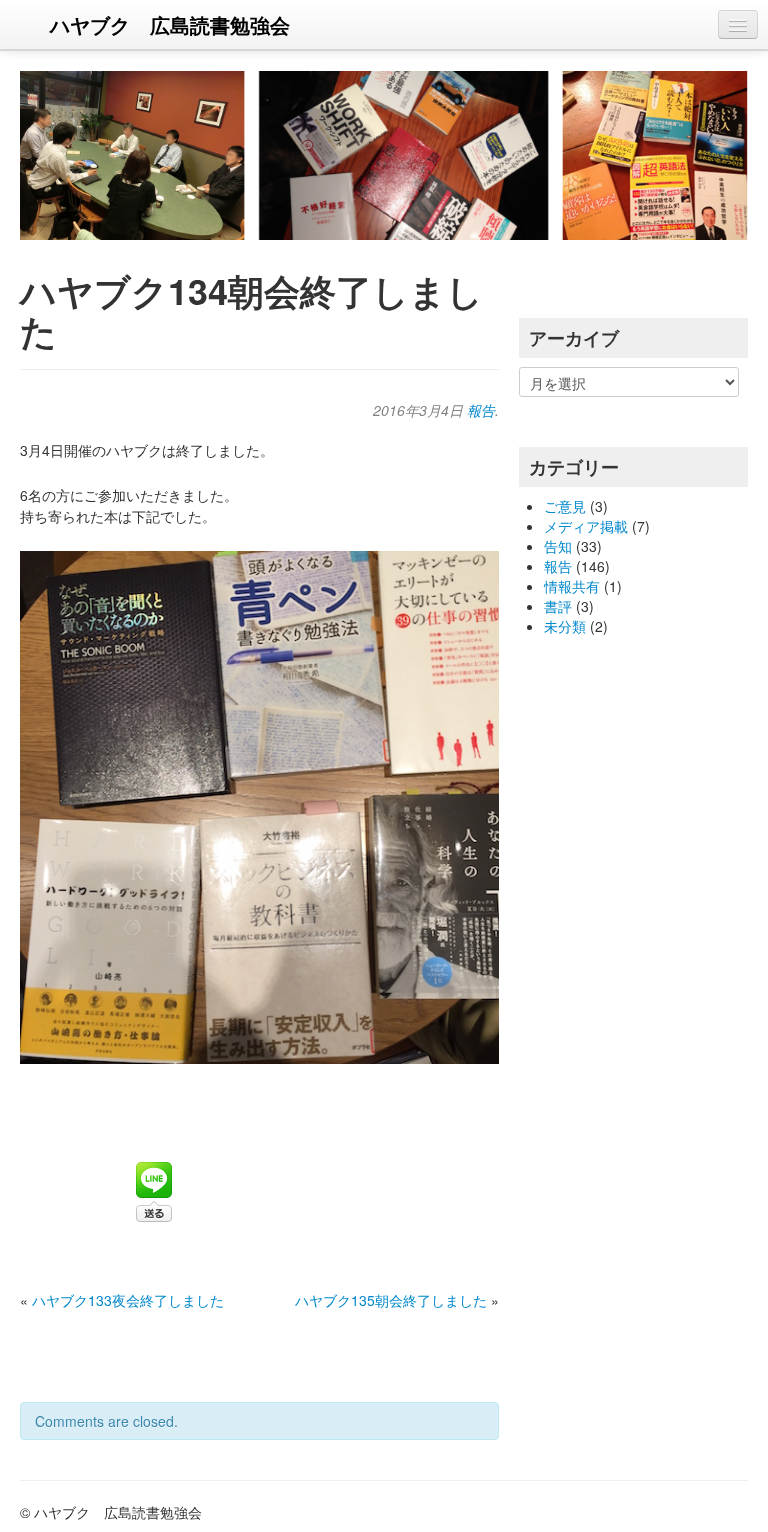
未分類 (565, 626)
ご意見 (565, 506)
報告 (481, 410)
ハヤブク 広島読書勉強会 (170, 24)
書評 (558, 606)
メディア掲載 (586, 526)
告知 (558, 546)
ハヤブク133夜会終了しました (128, 1300)
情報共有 (572, 586)
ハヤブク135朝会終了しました (391, 1300)
